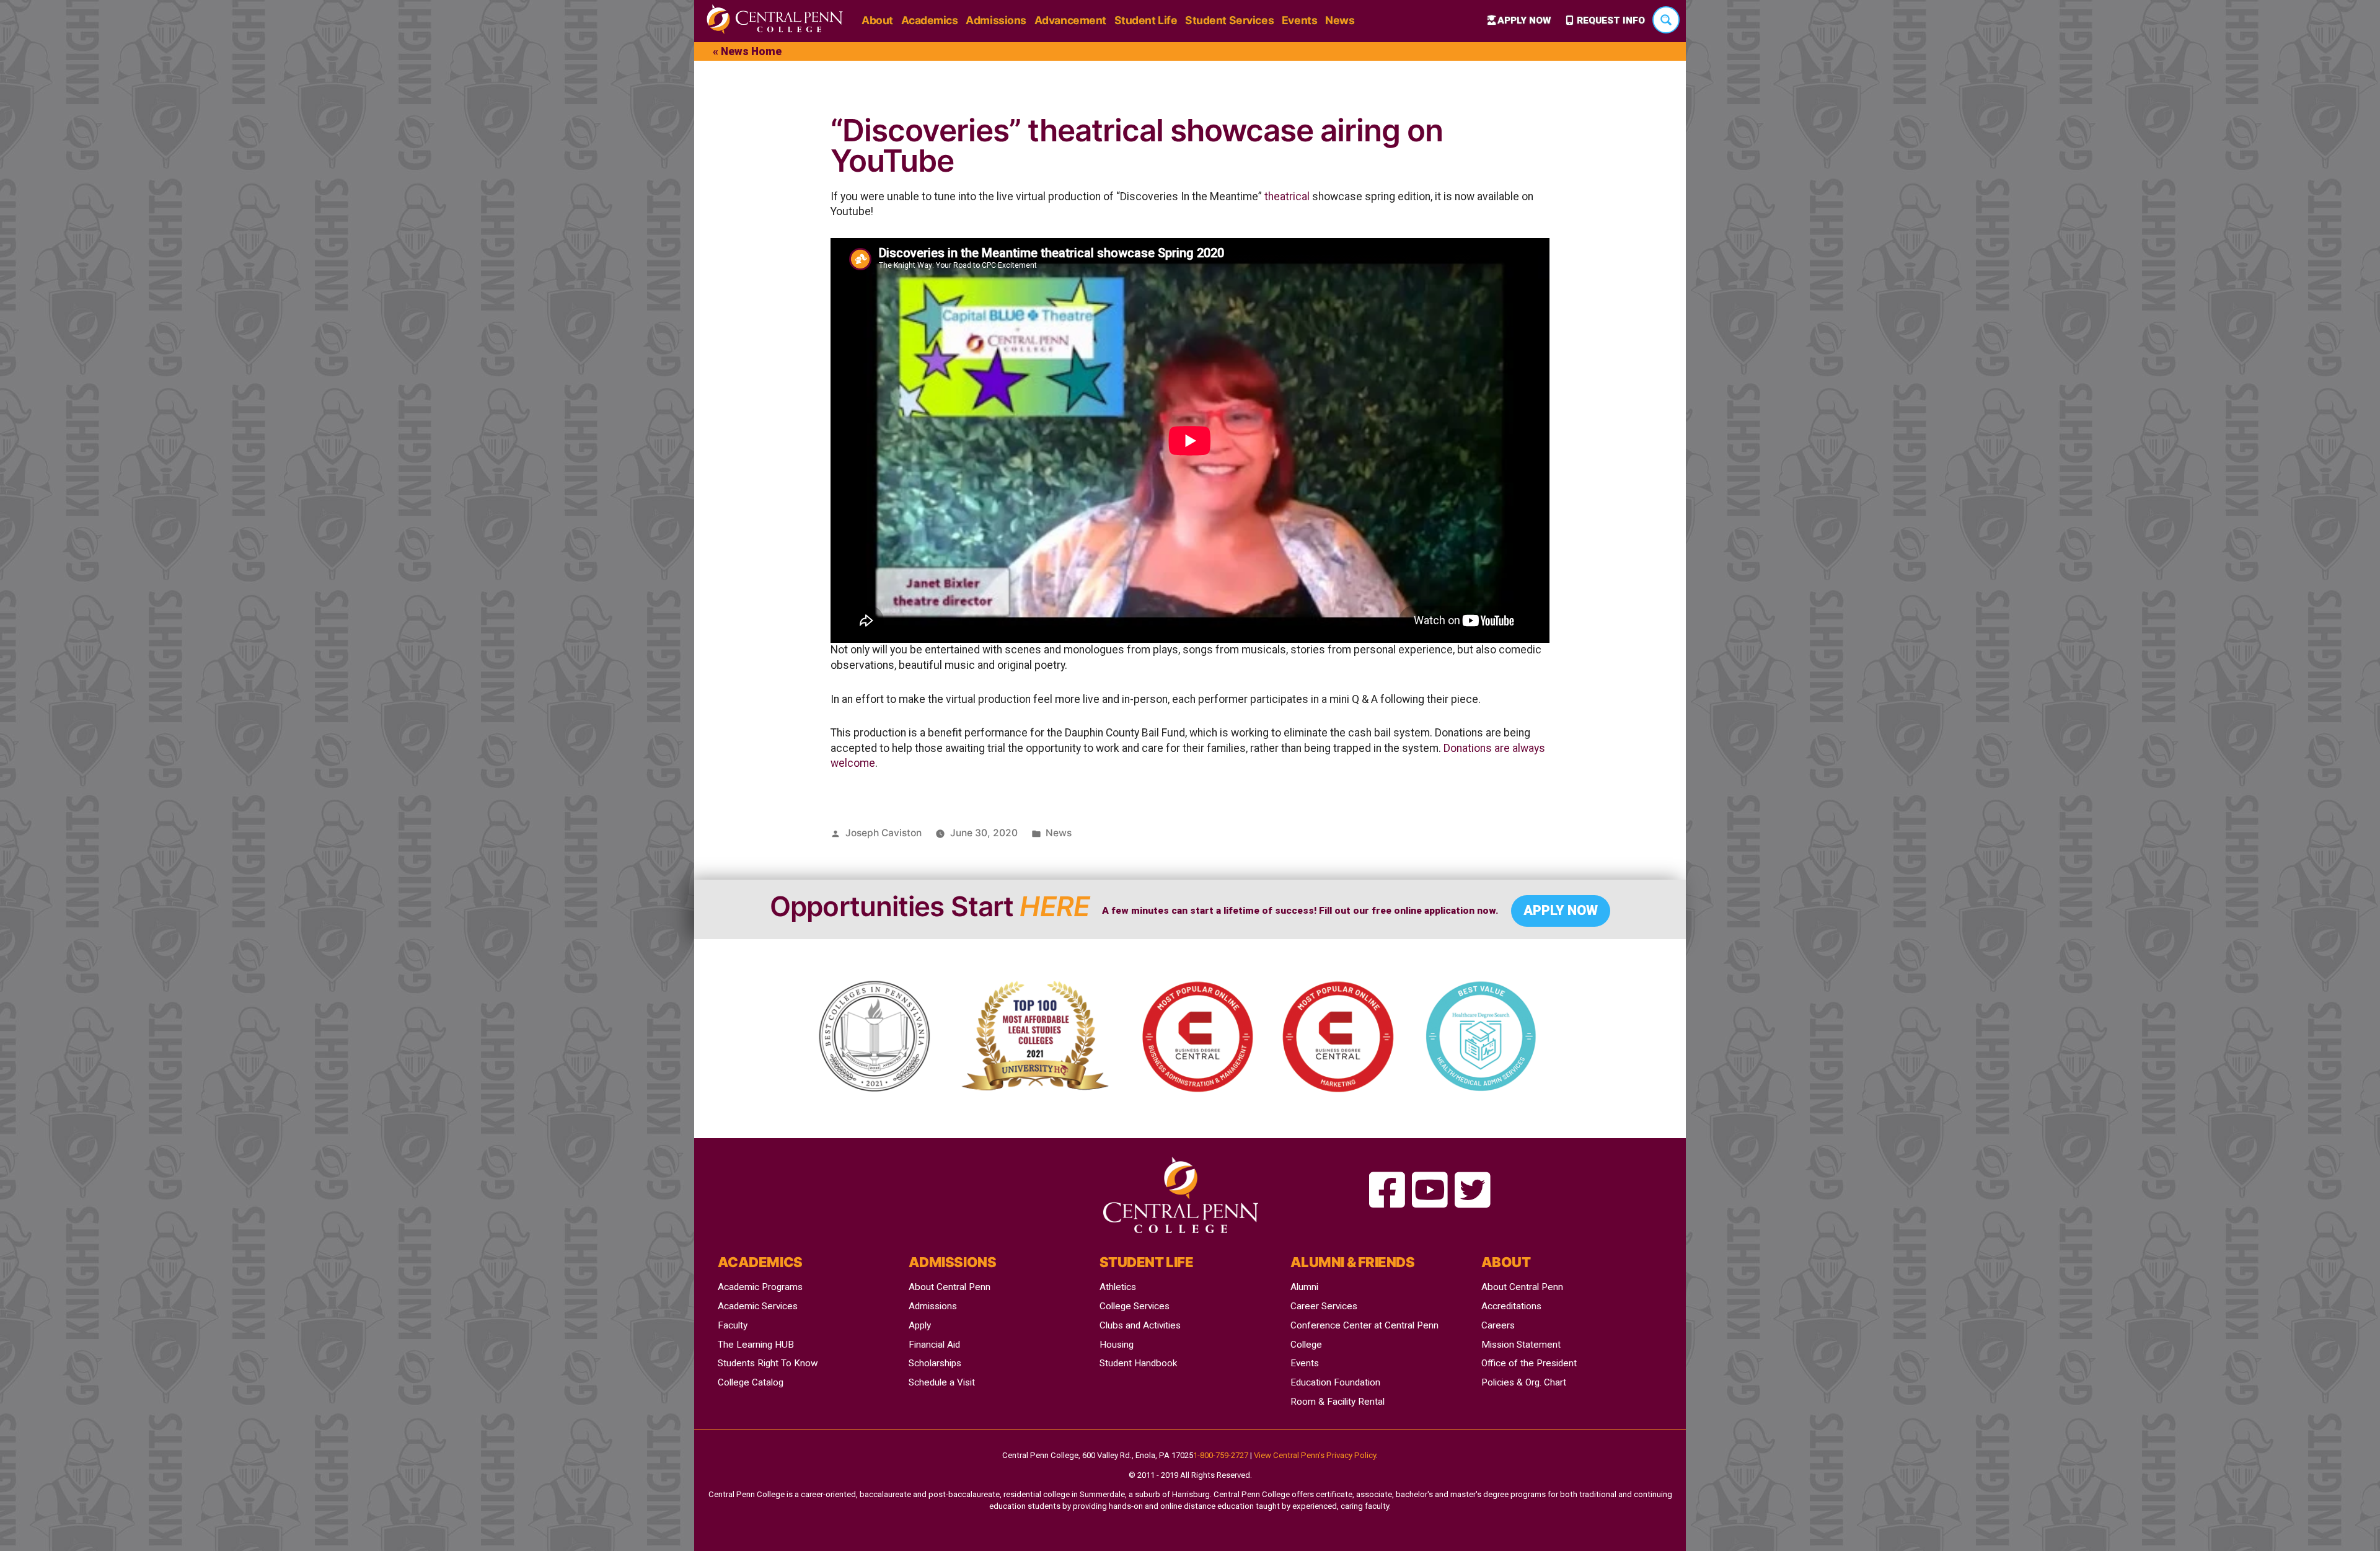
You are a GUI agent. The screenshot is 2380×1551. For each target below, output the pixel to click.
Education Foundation (1335, 1382)
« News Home (747, 51)
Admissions (996, 20)
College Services (1135, 1306)
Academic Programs (760, 1287)
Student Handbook (1138, 1363)
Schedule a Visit (942, 1382)
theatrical (1287, 197)
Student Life (1146, 20)
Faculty (733, 1325)
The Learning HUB (756, 1345)
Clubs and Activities (1140, 1325)
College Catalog (751, 1382)
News (1340, 20)
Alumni (1304, 1287)
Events (1299, 20)
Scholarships (935, 1363)
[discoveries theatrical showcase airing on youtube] (1387, 1191)
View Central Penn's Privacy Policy (1315, 1455)
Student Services (1229, 20)
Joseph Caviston (884, 833)
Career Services (1324, 1306)
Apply (920, 1325)
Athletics (1118, 1287)
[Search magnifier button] (1666, 20)
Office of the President (1529, 1363)
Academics (930, 20)
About (877, 20)
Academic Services (758, 1306)
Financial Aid (934, 1345)
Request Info (1611, 20)
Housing (1117, 1345)
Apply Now (1524, 20)
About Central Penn (950, 1287)
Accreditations (1511, 1306)
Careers (1498, 1325)
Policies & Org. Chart (1524, 1382)
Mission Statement (1521, 1345)
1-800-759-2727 (1221, 1455)
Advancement (1070, 20)
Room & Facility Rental (1338, 1402)
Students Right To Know (768, 1363)
